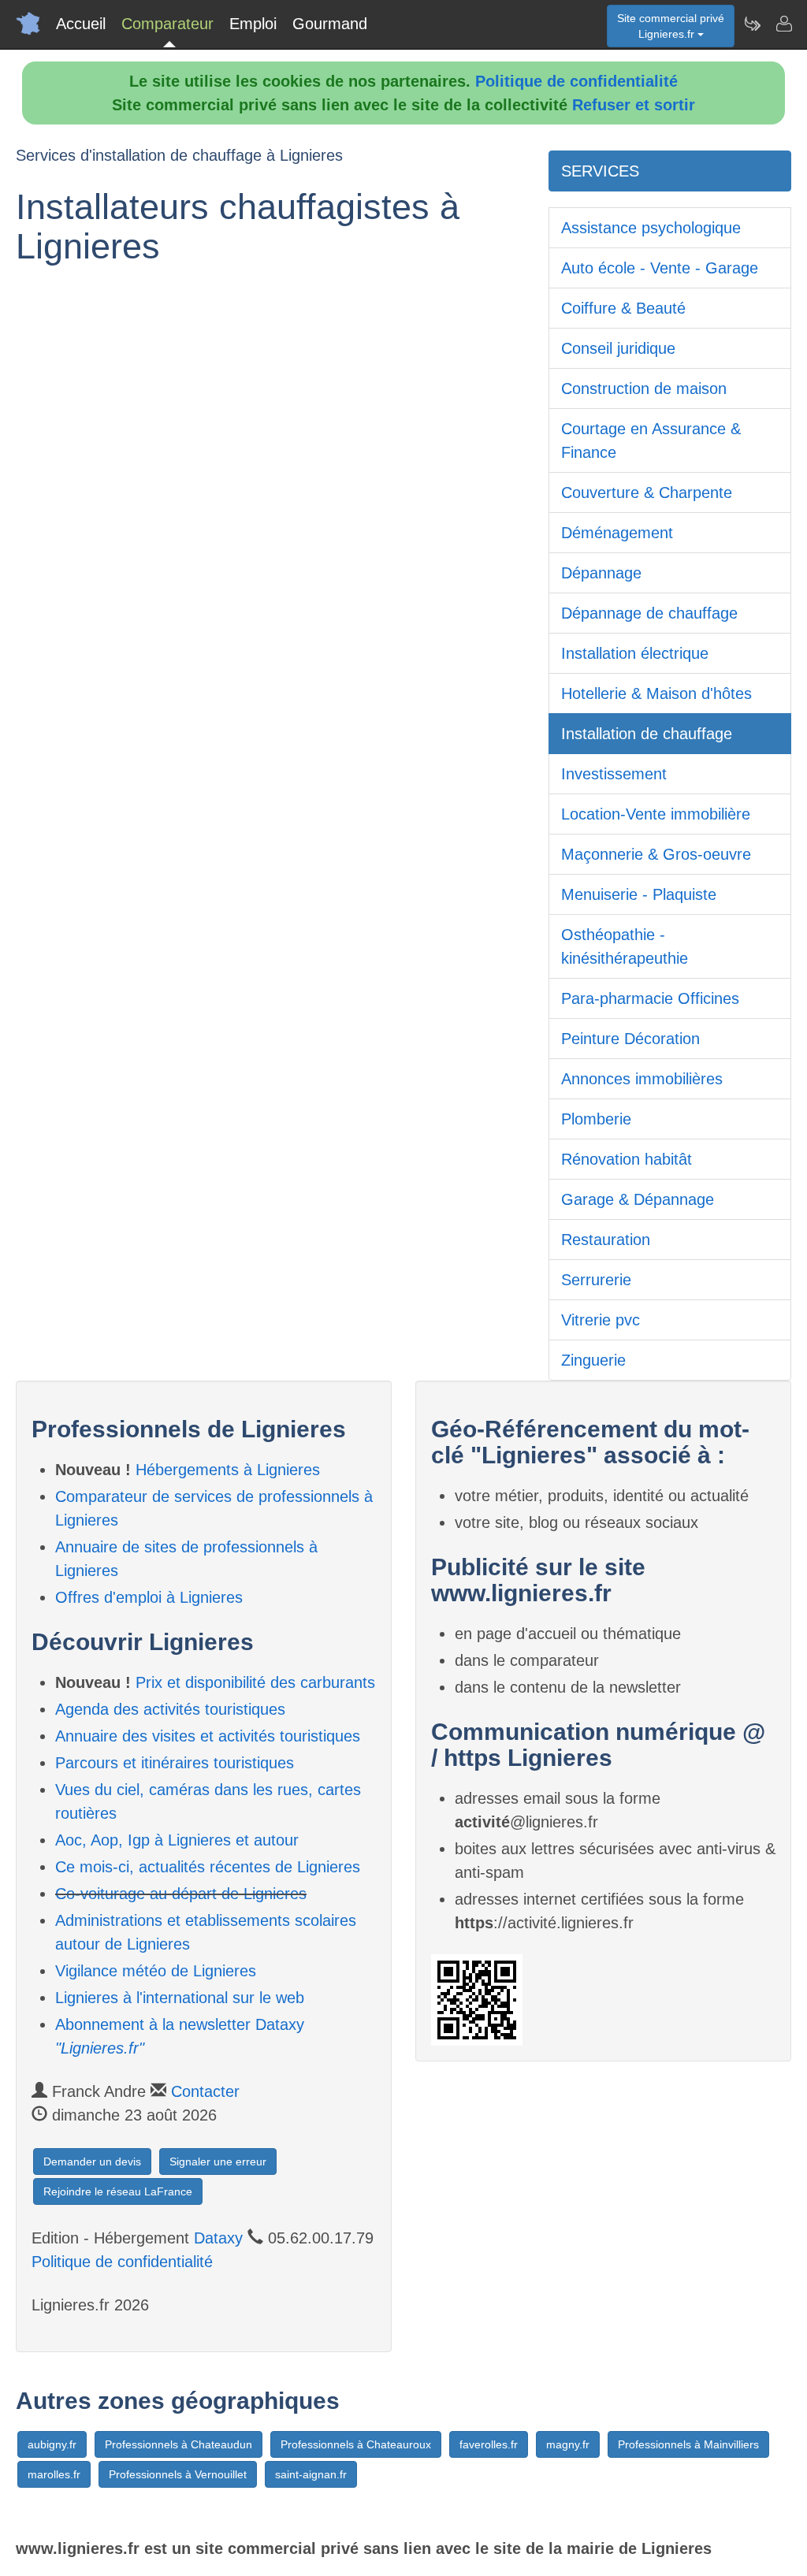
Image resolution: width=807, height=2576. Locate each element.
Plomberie (596, 1119)
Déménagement (617, 533)
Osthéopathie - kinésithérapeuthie (625, 946)
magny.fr (568, 2444)
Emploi (253, 24)
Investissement (614, 774)
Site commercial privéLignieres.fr (671, 26)
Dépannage (601, 573)
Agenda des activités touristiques (170, 1709)
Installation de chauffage (647, 734)
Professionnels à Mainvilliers (688, 2444)
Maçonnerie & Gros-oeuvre (656, 854)
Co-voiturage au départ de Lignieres (181, 1894)
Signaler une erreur (218, 2162)
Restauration (606, 1240)
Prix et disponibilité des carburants (255, 1682)
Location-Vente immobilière (656, 814)
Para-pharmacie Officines (650, 998)
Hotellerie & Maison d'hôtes (656, 693)
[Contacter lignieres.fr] (783, 24)
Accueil (81, 24)
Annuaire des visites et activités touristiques (208, 1736)
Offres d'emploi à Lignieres (149, 1597)
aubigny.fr (52, 2444)
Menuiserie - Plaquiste (639, 894)
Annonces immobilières (642, 1079)
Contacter (205, 2091)
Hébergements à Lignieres (228, 1470)
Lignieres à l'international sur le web (180, 1998)
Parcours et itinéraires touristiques (175, 1763)
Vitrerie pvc (601, 1320)
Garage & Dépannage (638, 1199)
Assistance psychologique (651, 228)
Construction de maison (644, 388)
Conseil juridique (618, 348)
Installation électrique (635, 653)
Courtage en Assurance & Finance (651, 440)
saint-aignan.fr (311, 2474)
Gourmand (330, 24)
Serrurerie (596, 1280)
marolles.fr (54, 2474)
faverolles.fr (489, 2444)
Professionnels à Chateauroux (356, 2444)
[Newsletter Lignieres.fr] (752, 24)
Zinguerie (593, 1360)
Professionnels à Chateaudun (179, 2444)
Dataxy (218, 2238)
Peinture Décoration (630, 1039)
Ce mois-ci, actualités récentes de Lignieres (208, 1867)
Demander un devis (92, 2162)
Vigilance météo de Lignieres (156, 1971)
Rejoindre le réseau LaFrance (118, 2191)
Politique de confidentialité (576, 81)
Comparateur (167, 24)
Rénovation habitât (627, 1159)
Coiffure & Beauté (623, 308)
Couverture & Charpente (647, 493)
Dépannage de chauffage (649, 613)
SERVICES (600, 171)
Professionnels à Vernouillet (178, 2474)
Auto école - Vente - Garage (660, 268)
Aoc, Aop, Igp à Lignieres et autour (177, 1840)
